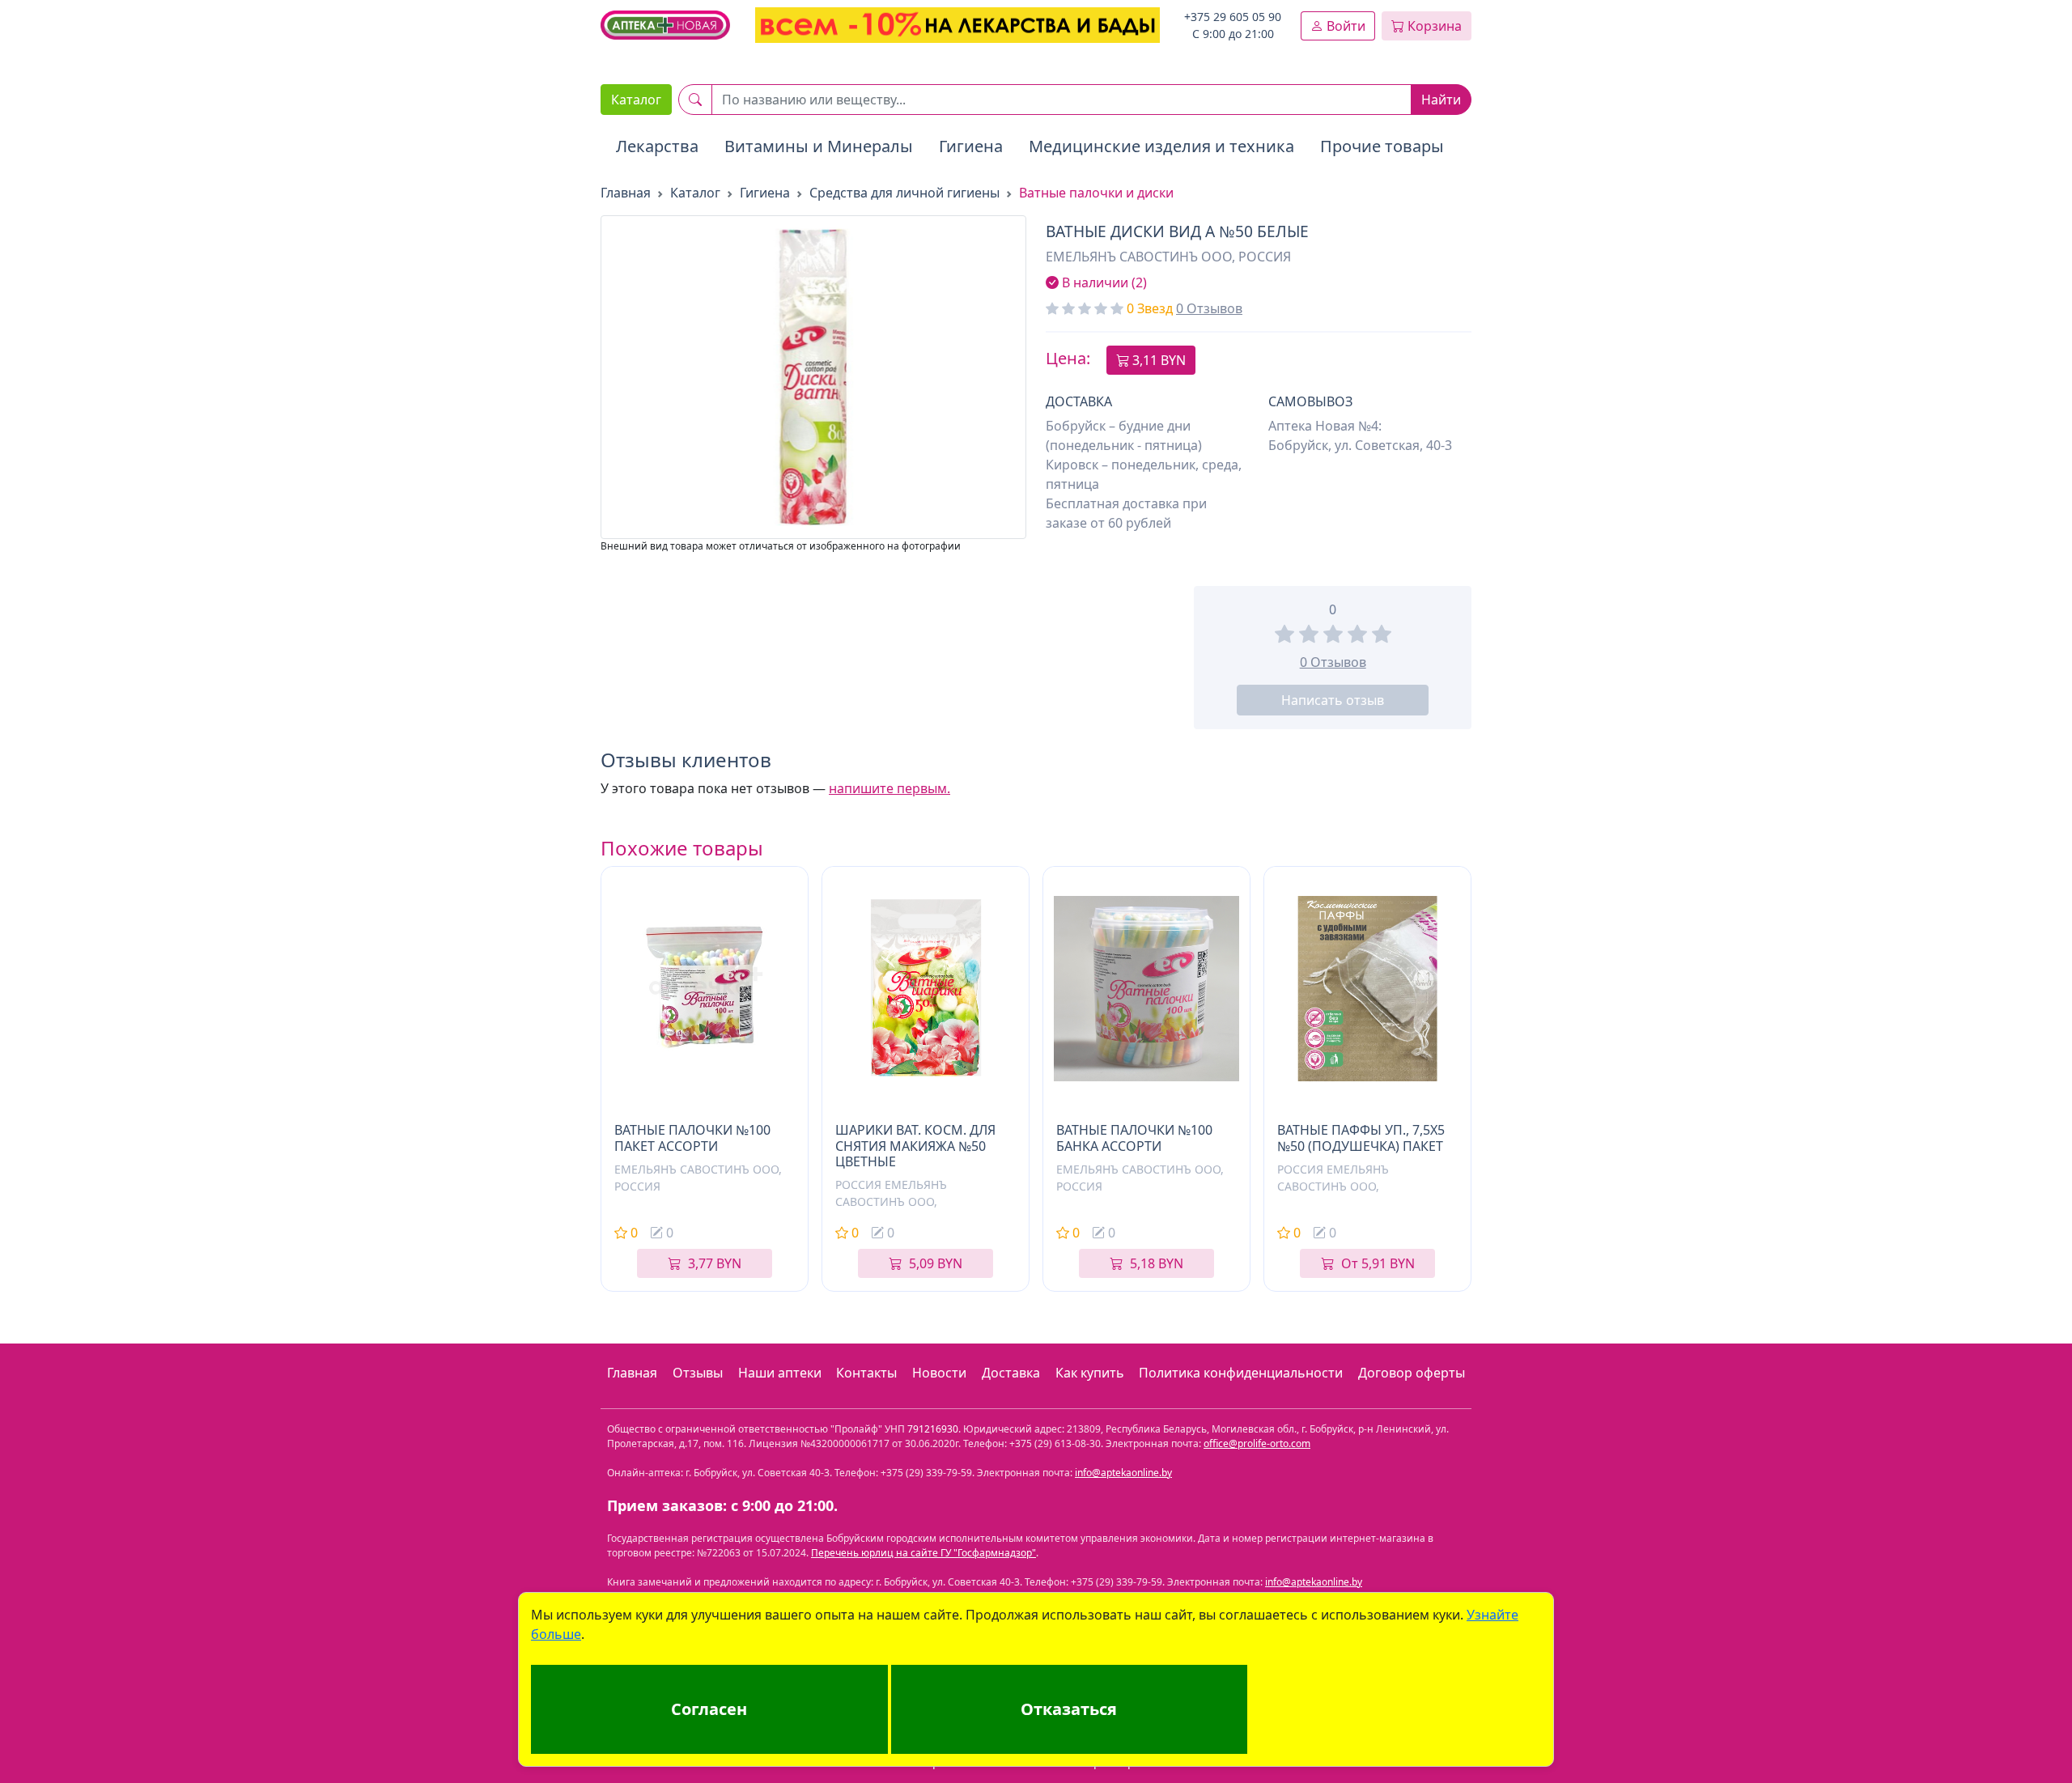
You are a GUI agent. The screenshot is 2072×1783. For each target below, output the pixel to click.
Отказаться (1069, 1709)
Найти (1441, 100)
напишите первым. (890, 788)
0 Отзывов (1209, 308)
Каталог (636, 100)
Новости (939, 1373)
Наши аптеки (780, 1373)
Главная (632, 1373)
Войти (1344, 26)
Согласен (709, 1709)
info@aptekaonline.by (1123, 1473)
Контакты (866, 1373)
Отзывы (698, 1373)
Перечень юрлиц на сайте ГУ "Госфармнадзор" (923, 1553)
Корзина (1433, 26)
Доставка (1011, 1373)
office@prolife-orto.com (1257, 1443)
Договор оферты (1412, 1373)
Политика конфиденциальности (1241, 1373)
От (1378, 1263)
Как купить (1090, 1373)
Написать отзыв (1333, 700)
